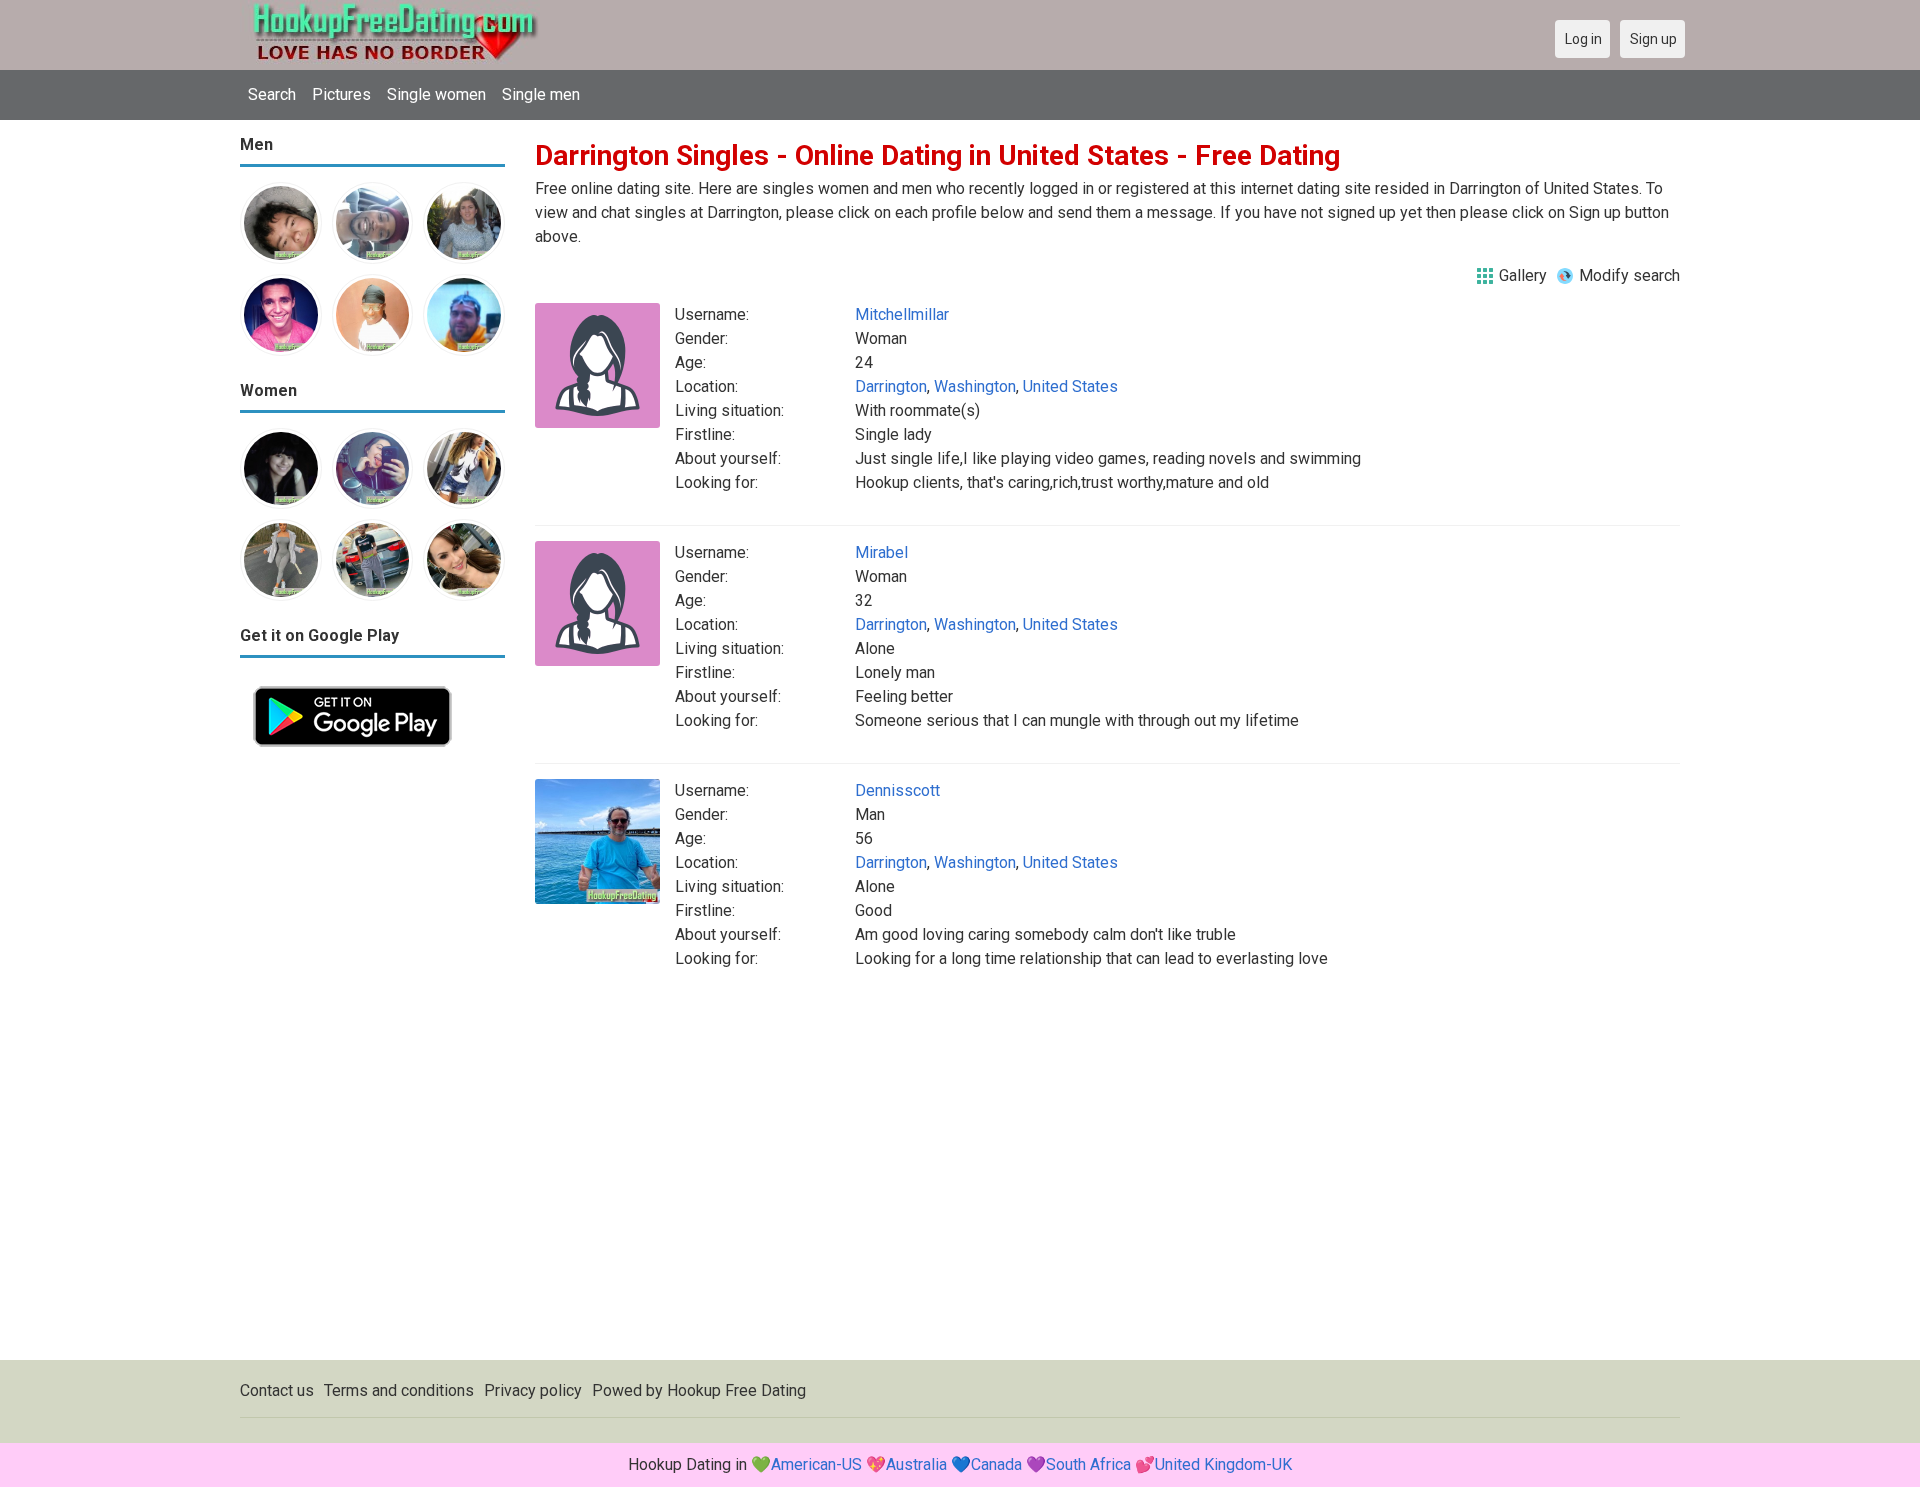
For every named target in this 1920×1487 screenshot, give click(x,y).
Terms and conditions (399, 1390)
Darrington (891, 386)
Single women (436, 94)
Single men (541, 94)
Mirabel (881, 552)
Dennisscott (897, 790)
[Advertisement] (372, 1060)
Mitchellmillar (902, 314)
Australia (916, 1464)
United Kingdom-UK (1223, 1464)
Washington (975, 386)
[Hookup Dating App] (352, 684)
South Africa (1088, 1464)
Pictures (341, 94)
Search (272, 94)
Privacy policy (533, 1390)
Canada (996, 1464)
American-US (816, 1464)
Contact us (277, 1390)
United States (1070, 386)
